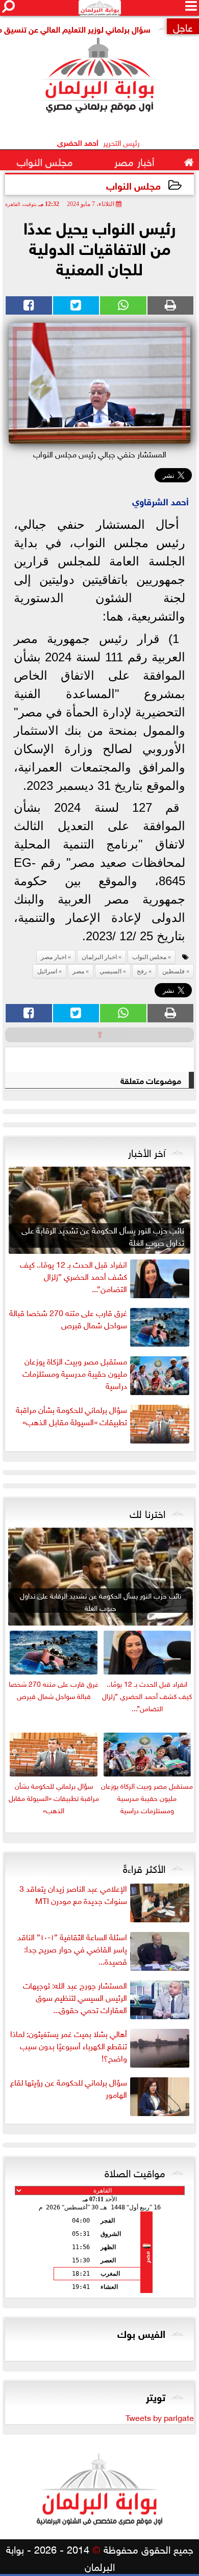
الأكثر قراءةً (144, 1867)
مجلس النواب (133, 185)
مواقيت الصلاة (135, 2172)
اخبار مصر (54, 957)
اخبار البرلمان (99, 957)
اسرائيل (47, 971)
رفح (142, 971)
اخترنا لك (147, 1512)
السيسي (110, 971)
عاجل (183, 26)
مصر (78, 971)
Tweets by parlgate (160, 2417)
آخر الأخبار (147, 1151)
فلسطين (173, 971)
